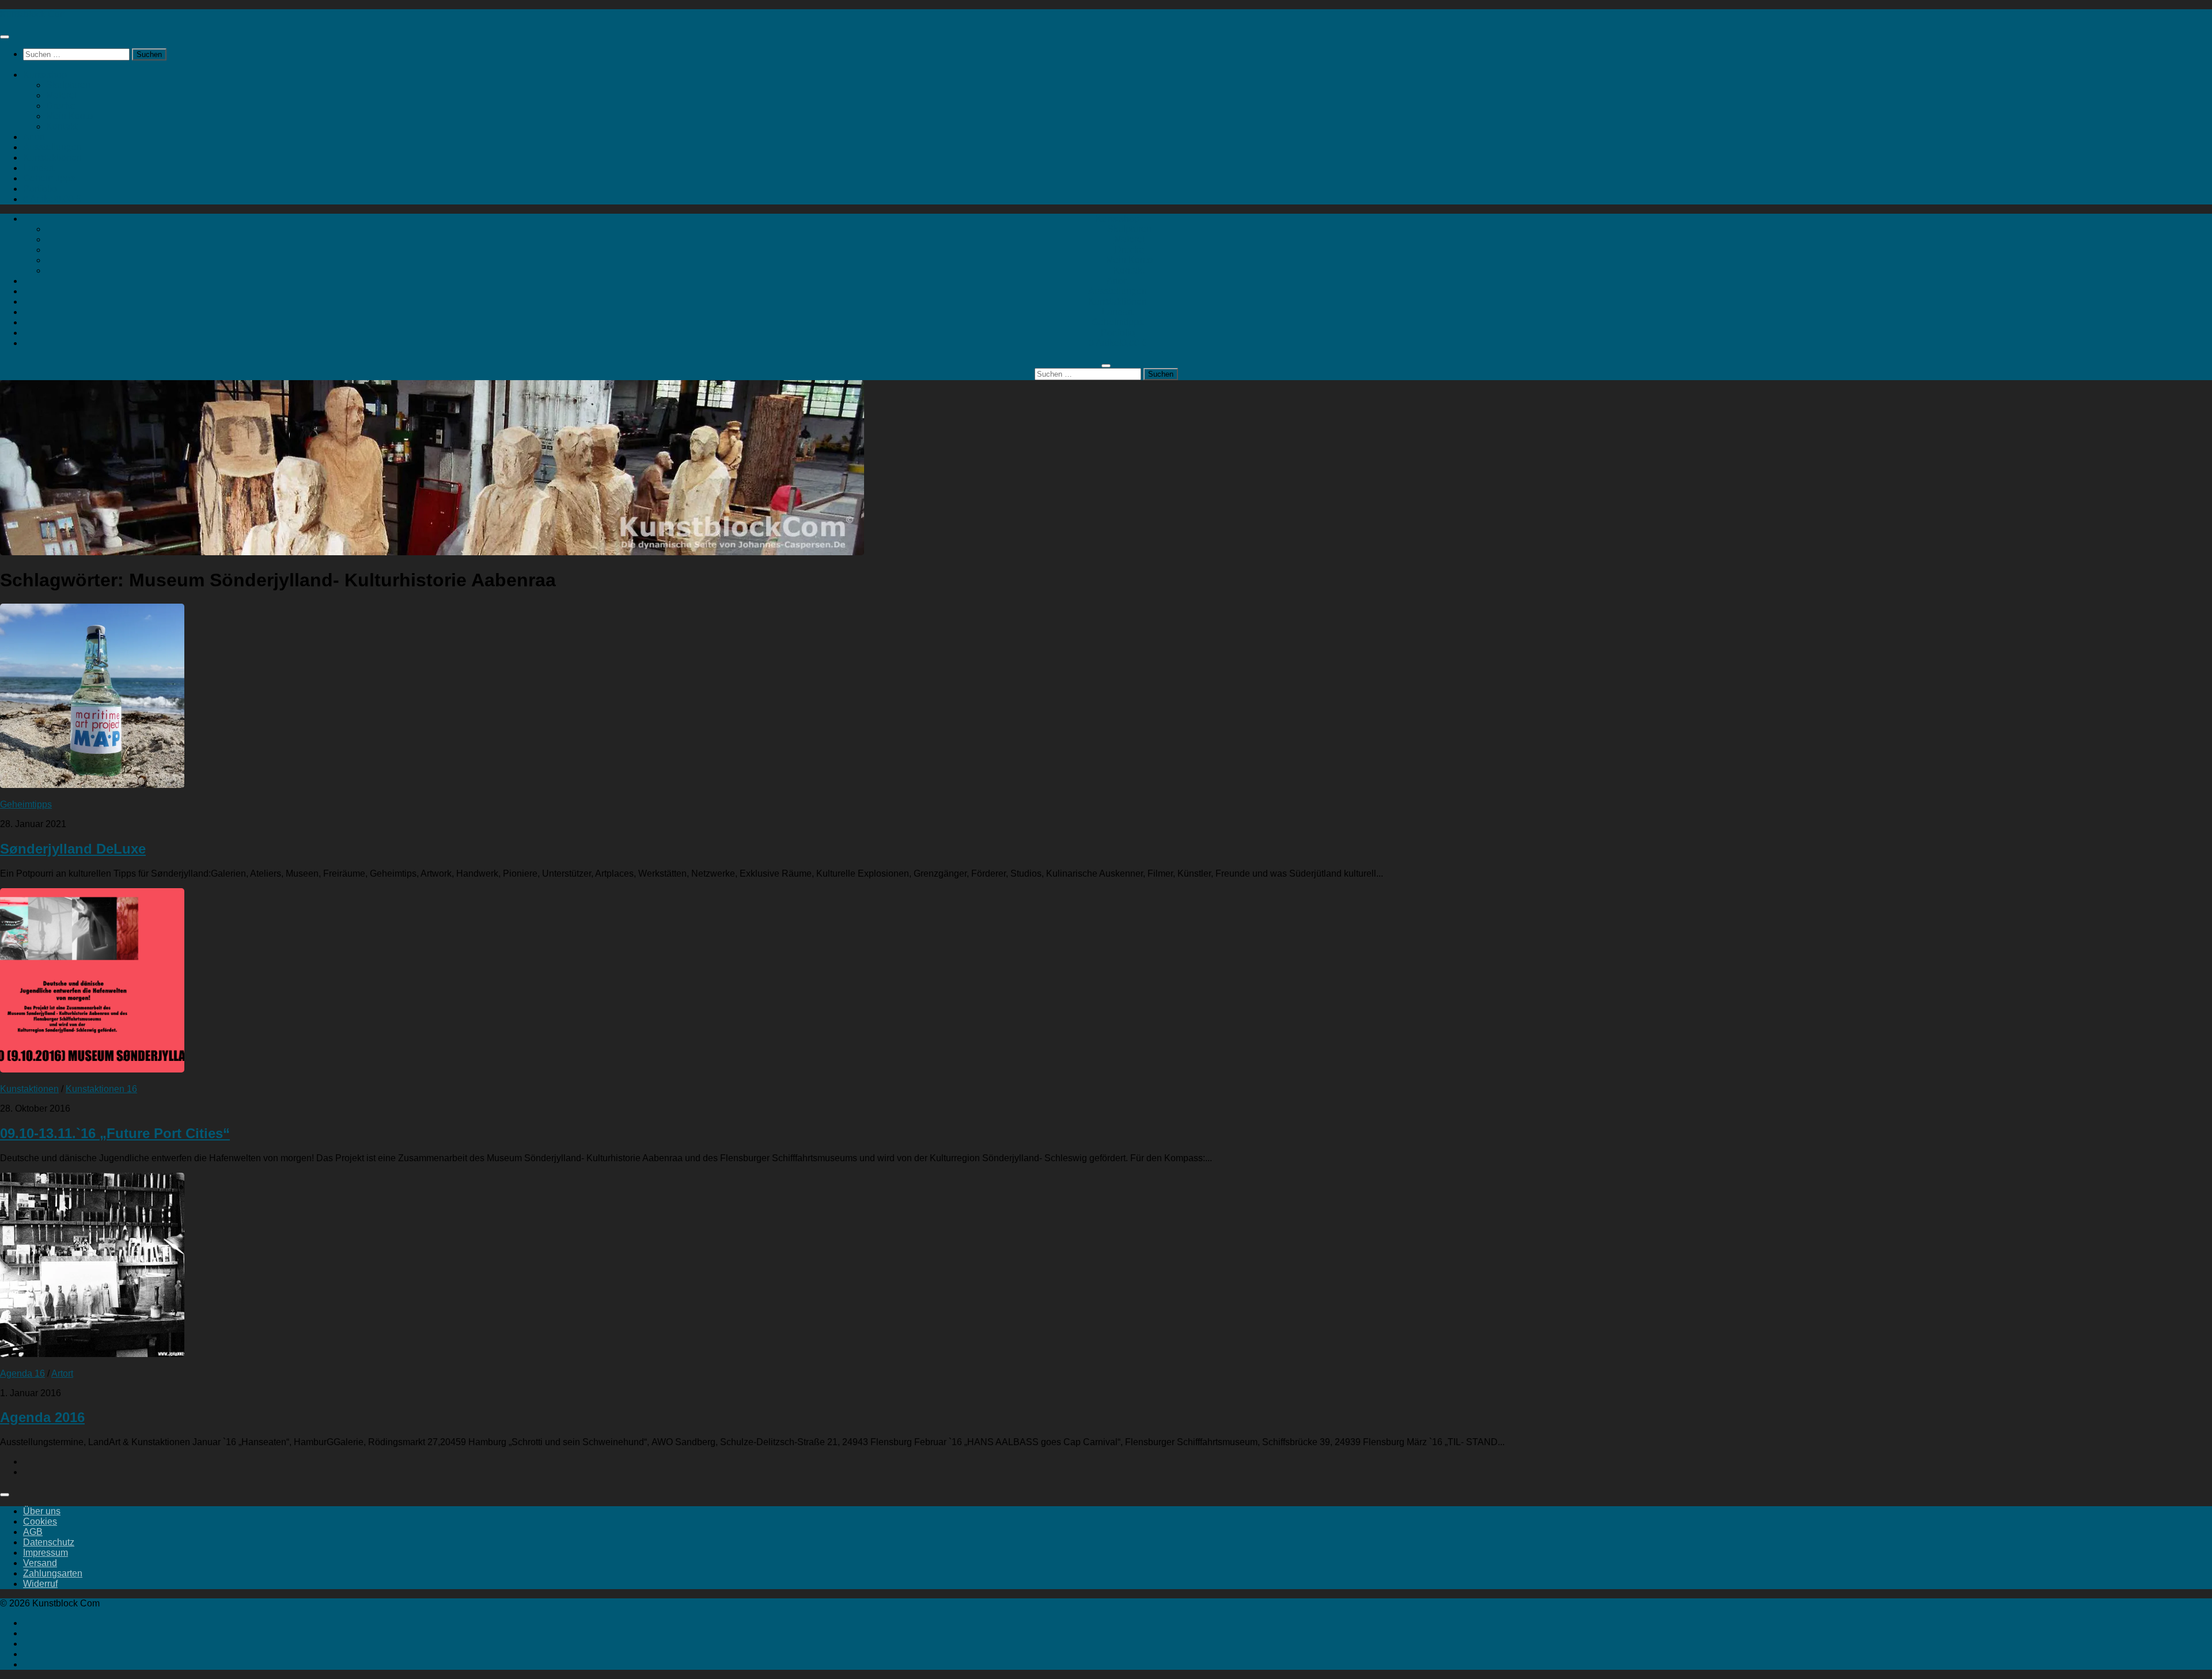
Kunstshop (45, 75)
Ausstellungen (52, 147)
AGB (33, 1532)
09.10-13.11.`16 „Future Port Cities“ (115, 1133)
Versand (40, 1563)
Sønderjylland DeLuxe (73, 849)
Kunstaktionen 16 (101, 1089)
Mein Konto (69, 116)
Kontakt (62, 126)
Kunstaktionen (52, 158)
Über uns (42, 1511)
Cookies (40, 1521)
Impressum (46, 1553)
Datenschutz (49, 1542)
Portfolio (40, 189)
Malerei (61, 95)
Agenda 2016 (42, 1417)
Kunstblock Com (34, 14)
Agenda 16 (22, 1373)
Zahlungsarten (53, 1573)
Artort (34, 137)
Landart (39, 168)
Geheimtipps (49, 178)
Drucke (61, 106)
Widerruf (40, 1584)
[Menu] (5, 37)
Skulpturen (68, 85)
